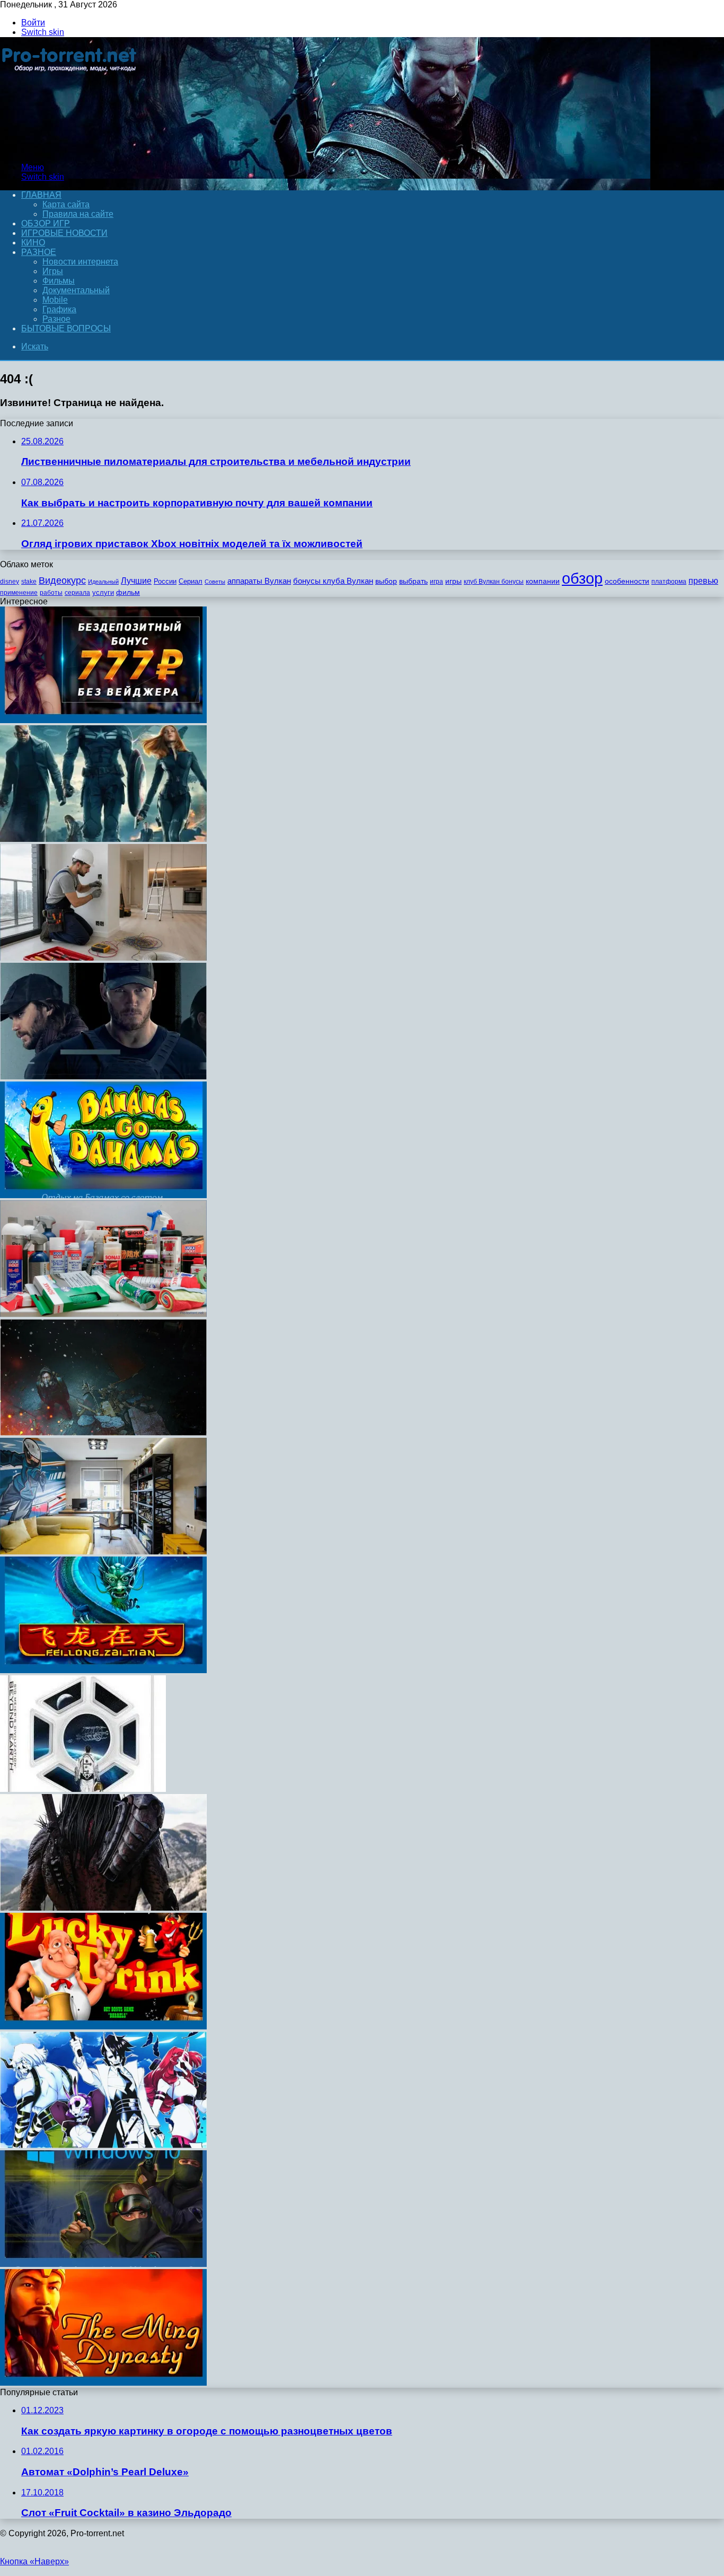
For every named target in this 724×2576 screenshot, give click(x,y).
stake (29, 582)
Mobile (55, 300)
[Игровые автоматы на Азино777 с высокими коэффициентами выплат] (103, 720)
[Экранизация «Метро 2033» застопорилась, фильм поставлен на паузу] (103, 1433)
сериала (77, 593)
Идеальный (103, 582)
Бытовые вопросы (66, 328)
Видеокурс (62, 581)
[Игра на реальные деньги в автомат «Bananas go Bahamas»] (103, 1195)
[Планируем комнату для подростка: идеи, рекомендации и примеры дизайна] (103, 1551)
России (165, 581)
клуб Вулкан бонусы (494, 582)
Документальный (76, 290)
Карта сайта (66, 204)
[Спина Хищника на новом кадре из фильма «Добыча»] (103, 1908)
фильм (128, 592)
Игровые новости (64, 233)
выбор (386, 581)
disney (10, 582)
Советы (215, 582)
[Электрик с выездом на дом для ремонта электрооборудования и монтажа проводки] (103, 958)
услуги (103, 592)
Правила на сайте (78, 214)
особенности (627, 581)
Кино (33, 243)
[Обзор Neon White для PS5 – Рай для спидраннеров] (103, 2145)
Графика (59, 309)
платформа (669, 582)
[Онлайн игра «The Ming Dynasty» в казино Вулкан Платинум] (103, 2383)
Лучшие (136, 581)
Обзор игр (46, 223)
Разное (39, 252)
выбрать (413, 581)
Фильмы (59, 281)
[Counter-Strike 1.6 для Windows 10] (103, 2264)
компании (543, 581)
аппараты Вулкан (259, 581)
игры (453, 581)
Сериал (191, 581)
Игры (53, 271)
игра (436, 582)
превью (703, 581)
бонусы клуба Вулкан (333, 581)
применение (19, 593)
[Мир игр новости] (70, 149)
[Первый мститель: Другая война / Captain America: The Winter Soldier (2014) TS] (103, 839)
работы (51, 593)
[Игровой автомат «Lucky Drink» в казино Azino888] (103, 2026)
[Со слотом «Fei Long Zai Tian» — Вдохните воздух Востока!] (103, 1670)
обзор (582, 578)
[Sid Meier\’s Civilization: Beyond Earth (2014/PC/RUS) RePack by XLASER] (83, 1789)
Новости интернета (80, 262)
